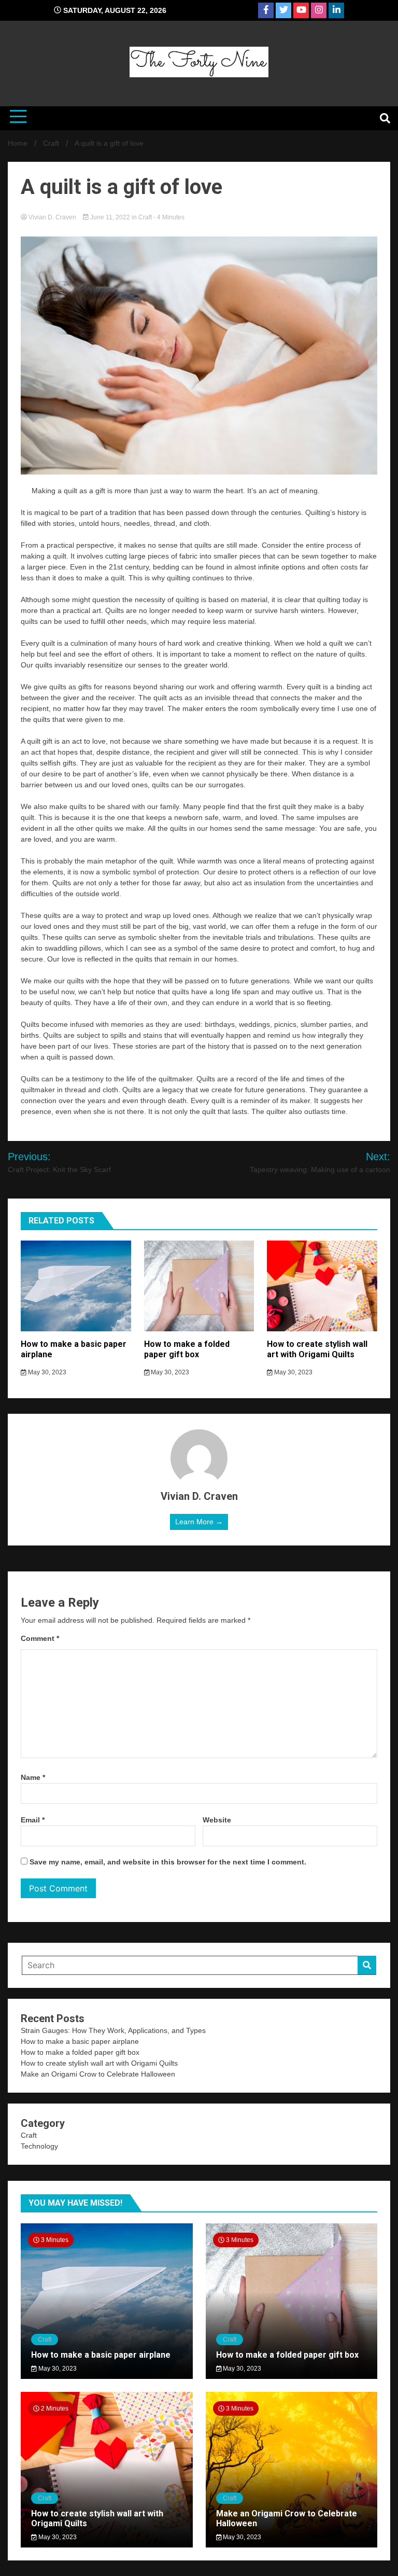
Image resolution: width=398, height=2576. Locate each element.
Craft (145, 217)
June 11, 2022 (110, 217)
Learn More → (199, 1522)
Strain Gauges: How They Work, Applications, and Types (113, 2030)
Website (217, 1820)
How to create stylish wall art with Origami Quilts (317, 1349)
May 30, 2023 (46, 1372)
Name (33, 1777)
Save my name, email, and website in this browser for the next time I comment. (168, 1862)
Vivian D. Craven (52, 217)
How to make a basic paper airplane (80, 2041)
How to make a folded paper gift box (187, 1349)
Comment (40, 1638)
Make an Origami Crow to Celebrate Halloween (98, 2074)
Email (33, 1820)
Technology (39, 2146)
